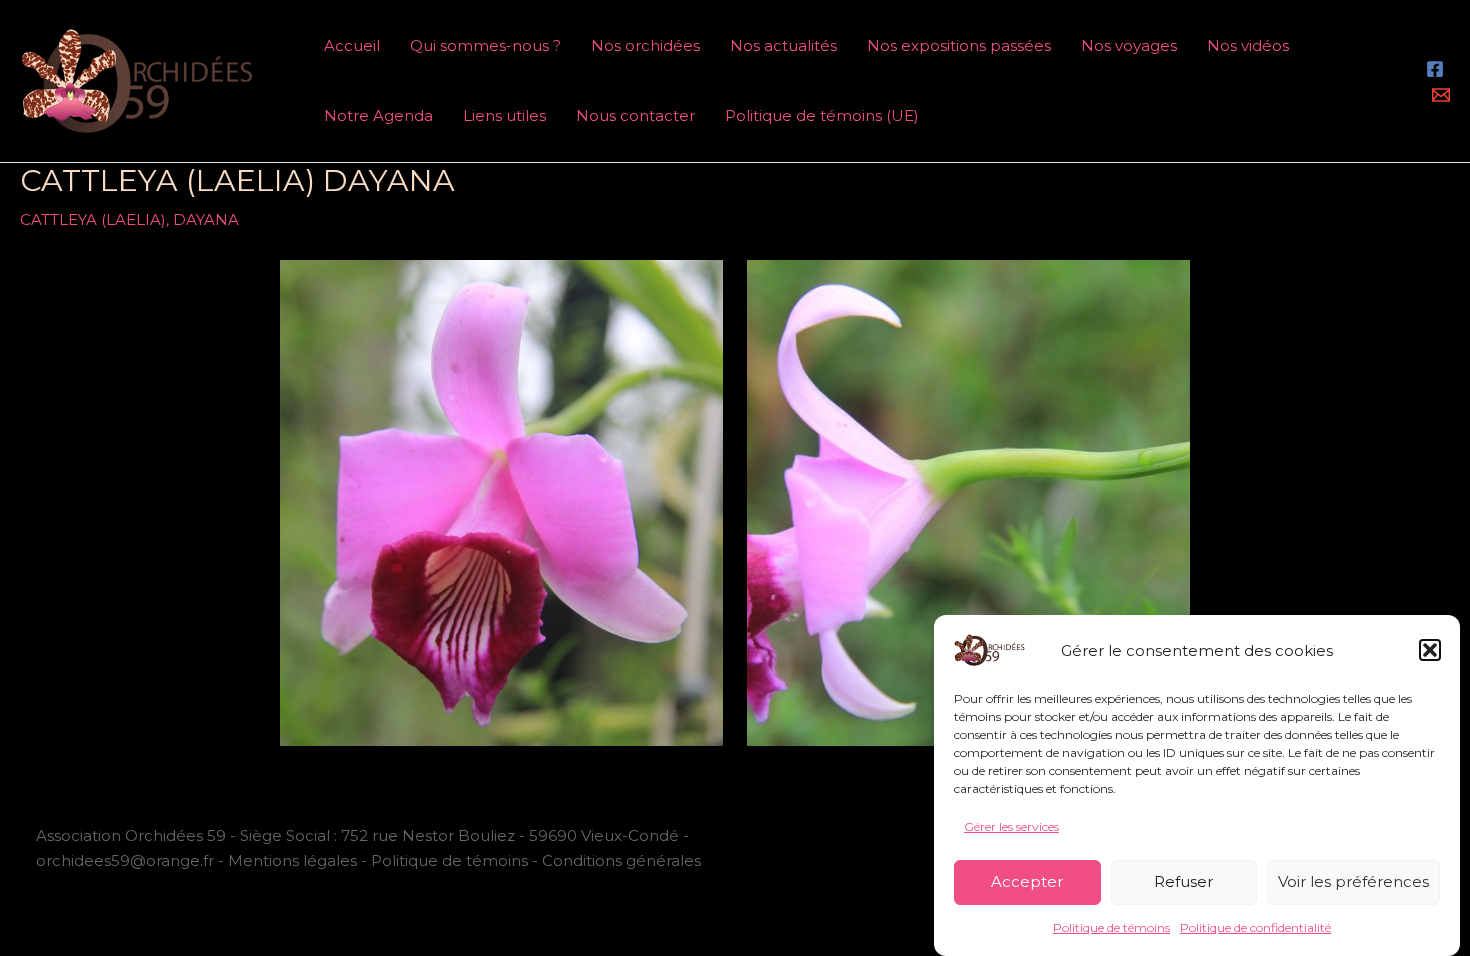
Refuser (1183, 881)
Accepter (1027, 881)
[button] (1430, 650)
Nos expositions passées (959, 45)
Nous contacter (635, 115)
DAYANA (206, 219)
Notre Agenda (378, 115)
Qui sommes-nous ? (485, 45)
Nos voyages (1129, 45)
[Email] (1441, 95)
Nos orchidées (645, 45)
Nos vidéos (1248, 45)
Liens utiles (504, 115)
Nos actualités (783, 45)
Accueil (352, 45)
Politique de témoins (1111, 928)
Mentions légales (292, 860)
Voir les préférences (1353, 881)
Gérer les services (1011, 826)
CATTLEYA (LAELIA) (93, 219)
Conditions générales (621, 860)
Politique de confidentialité (1255, 928)
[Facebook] (1435, 69)
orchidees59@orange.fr (127, 860)
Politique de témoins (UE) (822, 115)
